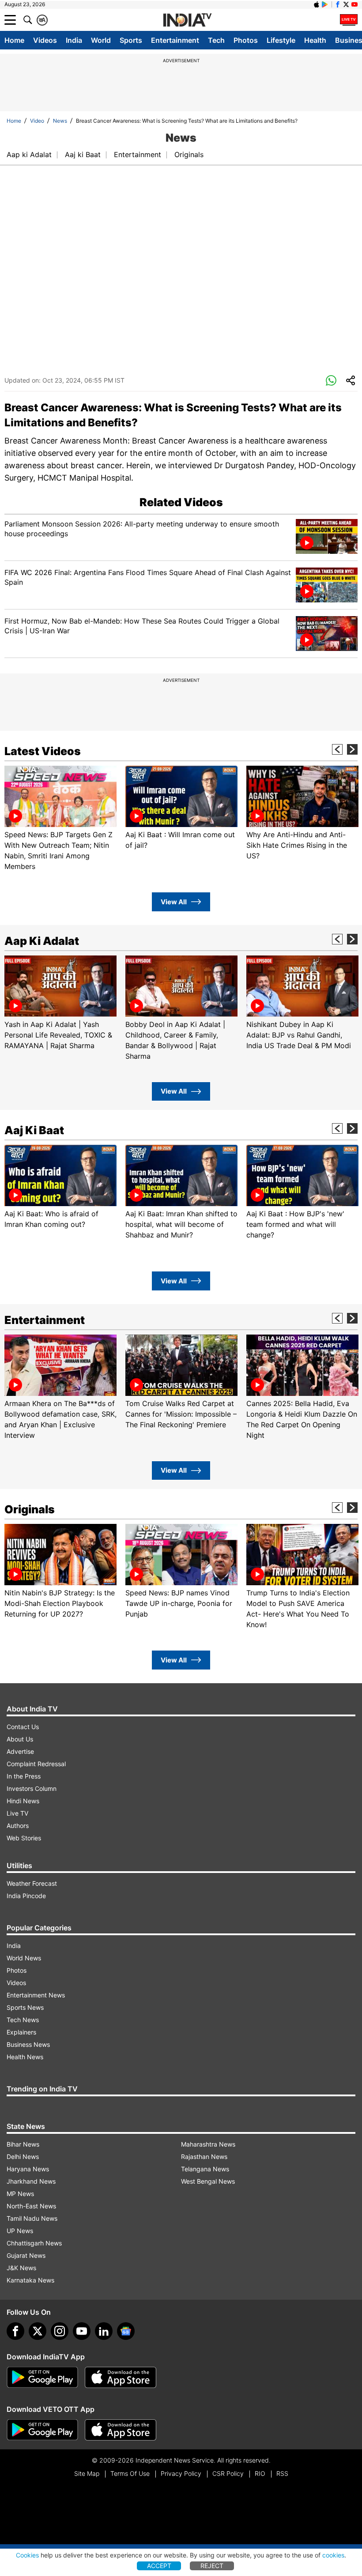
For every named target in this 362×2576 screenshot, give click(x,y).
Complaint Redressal (36, 1764)
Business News (28, 2044)
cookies (333, 2555)
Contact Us (23, 1727)
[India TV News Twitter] (346, 4)
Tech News (23, 2020)
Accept (159, 2566)
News (60, 121)
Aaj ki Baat (83, 154)
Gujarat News (26, 2255)
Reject (212, 2566)
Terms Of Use (130, 2473)
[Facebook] (15, 2331)
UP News (20, 2231)
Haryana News (28, 2169)
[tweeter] (38, 2331)
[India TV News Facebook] (338, 4)
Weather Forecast (32, 1883)
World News (24, 1958)
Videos (45, 40)
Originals (189, 154)
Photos (246, 40)
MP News (20, 2194)
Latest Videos (43, 751)
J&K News (21, 2268)
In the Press (24, 1776)
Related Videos (181, 502)
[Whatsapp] (331, 381)
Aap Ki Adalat (42, 941)
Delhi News (23, 2157)
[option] (60, 819)
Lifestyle (281, 40)
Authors (18, 1826)
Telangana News (205, 2169)
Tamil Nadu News (32, 2218)
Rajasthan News (204, 2157)
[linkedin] (104, 2331)
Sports (131, 40)
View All (174, 902)
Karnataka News (30, 2280)
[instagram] (60, 2331)
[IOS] (317, 4)
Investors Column (32, 1788)
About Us (20, 1739)
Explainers (21, 2032)
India (74, 40)
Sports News (25, 2007)
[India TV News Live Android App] (42, 2377)
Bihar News (23, 2144)
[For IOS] (121, 2430)
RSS (282, 2473)
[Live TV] (349, 20)
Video (37, 121)
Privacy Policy (181, 2473)
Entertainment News (36, 1995)
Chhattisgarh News (34, 2243)
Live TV (17, 1813)
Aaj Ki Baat (34, 1130)
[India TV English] (187, 20)
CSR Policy (228, 2473)
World (101, 40)
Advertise (20, 1751)
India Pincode (26, 1896)
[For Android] (42, 2430)
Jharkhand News (31, 2181)
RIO (260, 2473)
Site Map (87, 2473)
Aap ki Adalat (29, 154)
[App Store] (121, 2377)
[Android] (325, 4)
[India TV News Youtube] (354, 4)
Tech (216, 40)
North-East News (31, 2206)
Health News (25, 2057)
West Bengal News (208, 2181)
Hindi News (23, 1801)
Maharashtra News (208, 2144)
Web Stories (24, 1838)
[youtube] (82, 2331)
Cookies (27, 2555)
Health (315, 40)
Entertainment (175, 40)
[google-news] (126, 2331)
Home (14, 40)
